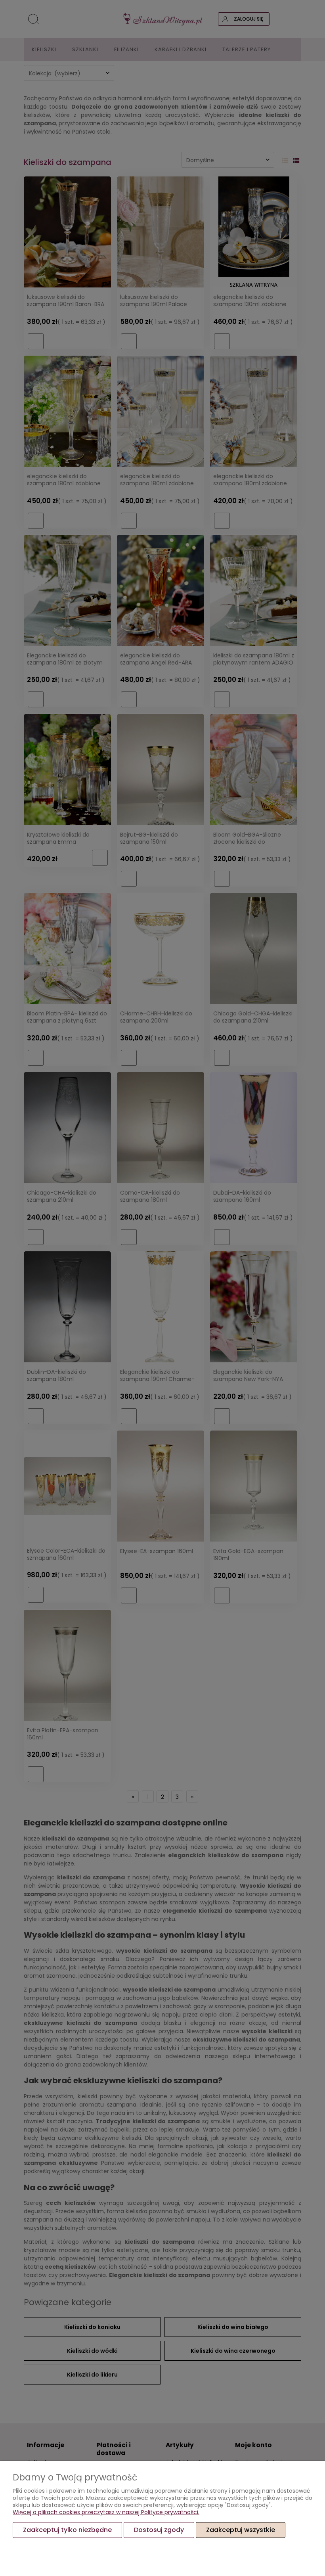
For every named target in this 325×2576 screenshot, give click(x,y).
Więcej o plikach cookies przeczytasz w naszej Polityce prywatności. (106, 2512)
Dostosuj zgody (159, 2530)
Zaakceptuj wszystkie (241, 2530)
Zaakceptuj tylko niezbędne (67, 2530)
